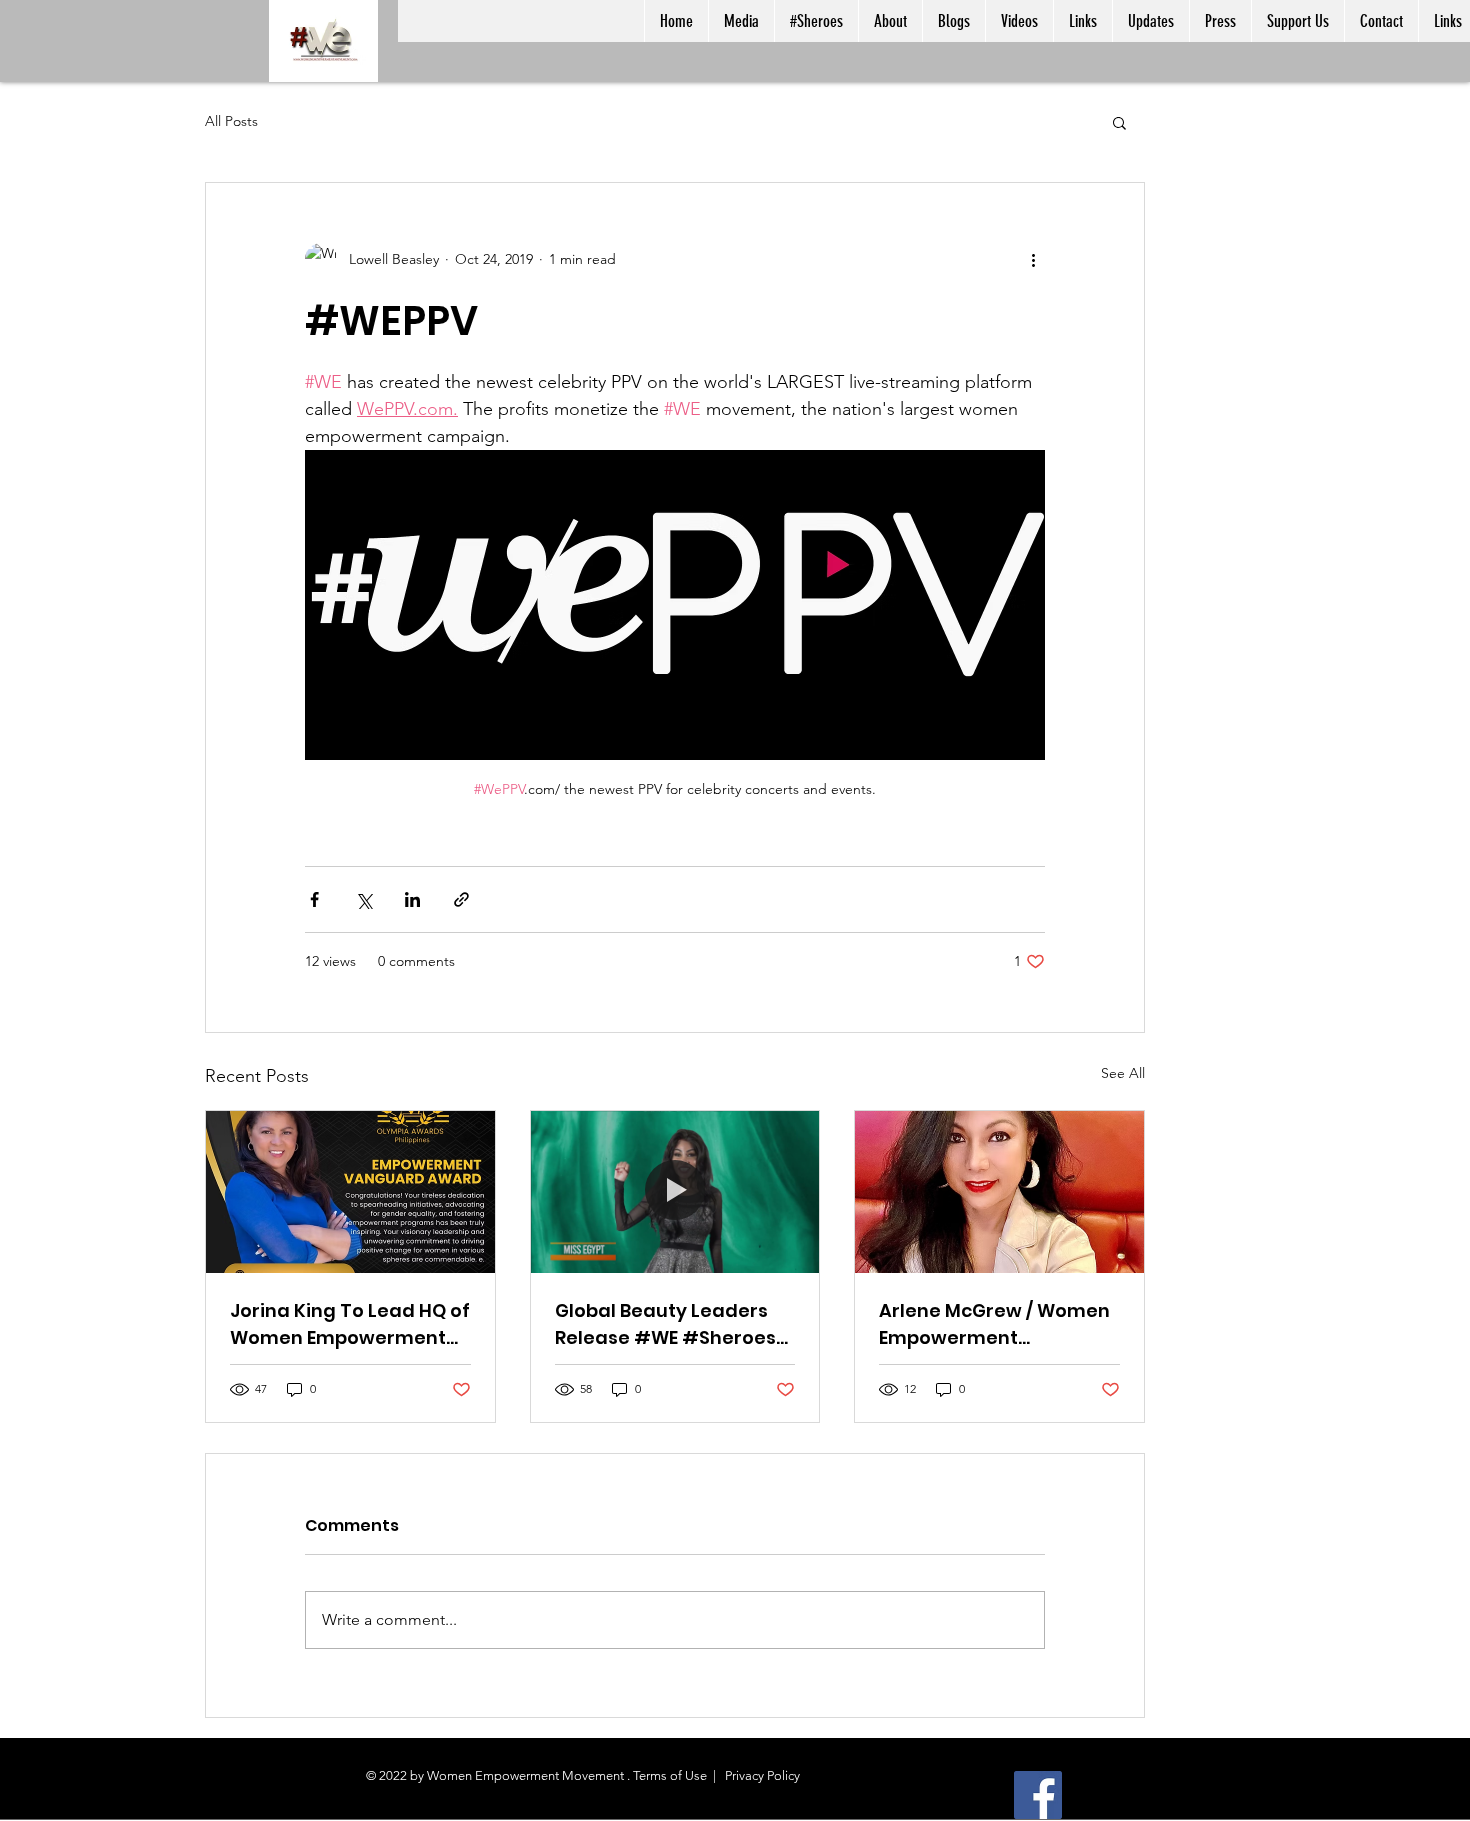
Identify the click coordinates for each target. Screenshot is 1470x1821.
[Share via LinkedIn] (412, 899)
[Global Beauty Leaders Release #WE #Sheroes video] (675, 1192)
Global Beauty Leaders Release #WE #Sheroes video (665, 1324)
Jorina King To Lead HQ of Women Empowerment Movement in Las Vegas (350, 1324)
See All (1123, 1073)
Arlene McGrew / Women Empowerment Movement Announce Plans (994, 1324)
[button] (1119, 122)
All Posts (231, 121)
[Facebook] (1038, 1795)
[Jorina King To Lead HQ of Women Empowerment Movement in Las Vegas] (350, 1192)
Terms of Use (670, 1775)
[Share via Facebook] (314, 899)
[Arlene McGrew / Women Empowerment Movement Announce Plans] (999, 1192)
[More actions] (1033, 259)
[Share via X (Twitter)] (363, 899)
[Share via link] (461, 899)
